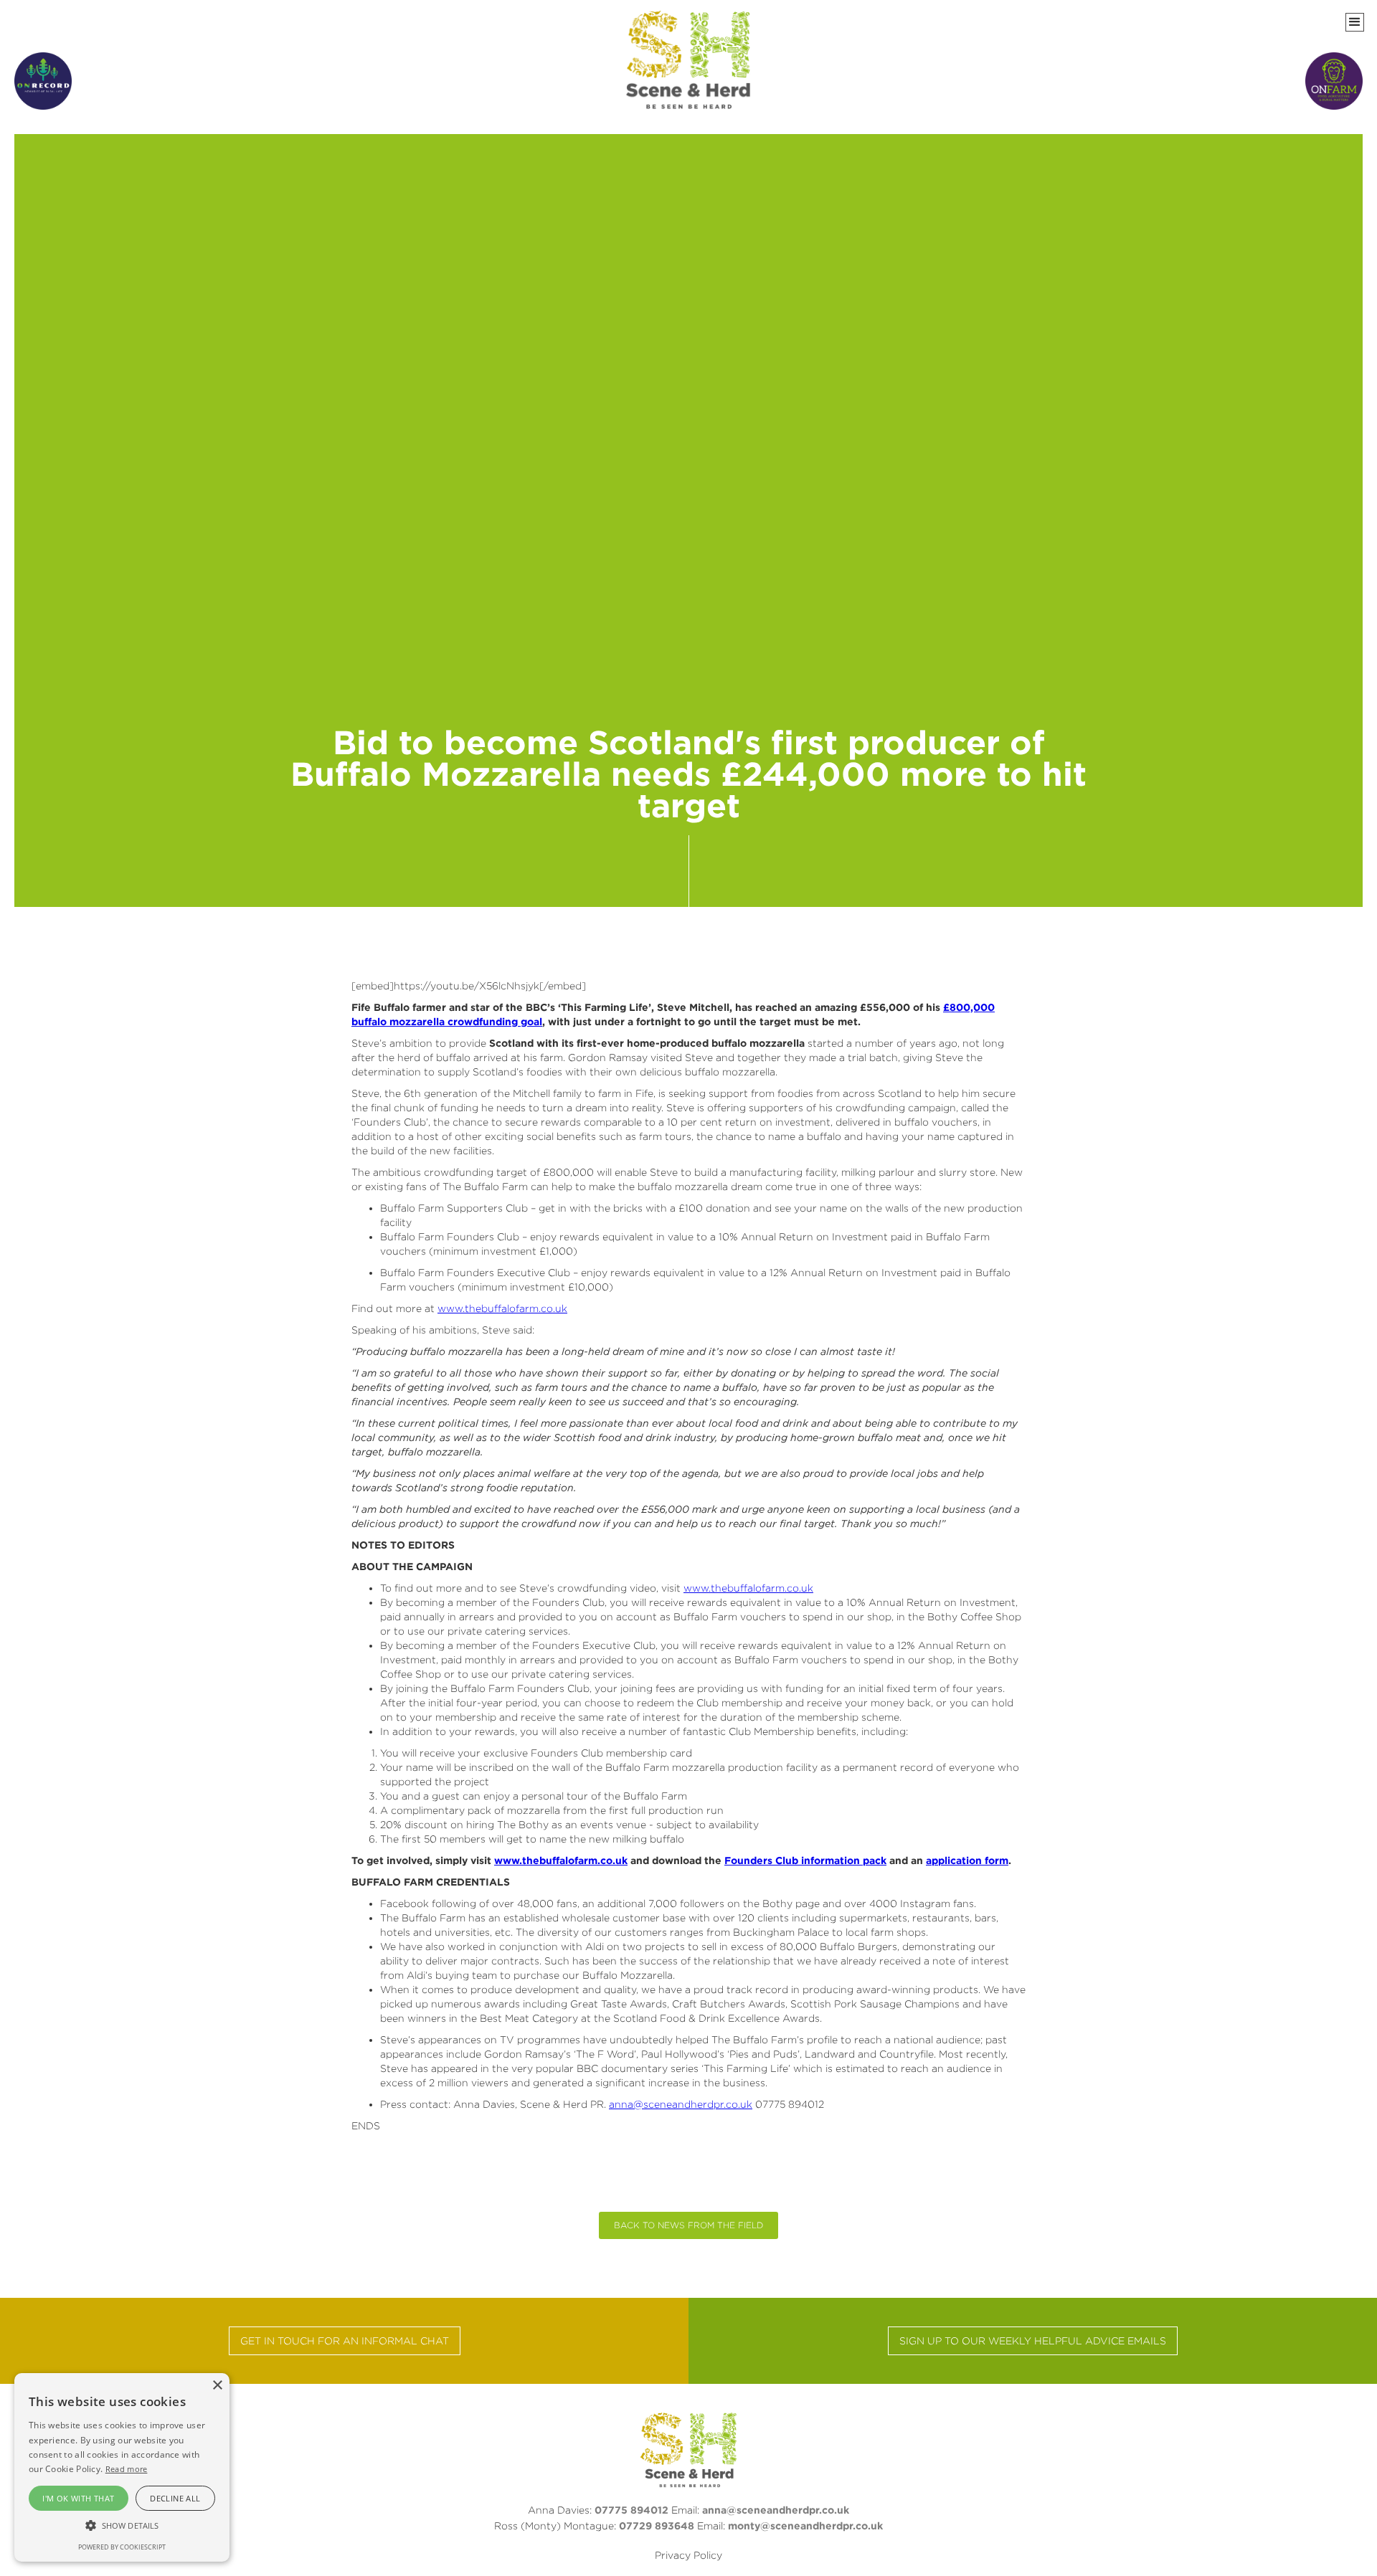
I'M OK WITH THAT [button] (78, 2498)
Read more (127, 2469)
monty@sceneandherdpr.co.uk (805, 2525)
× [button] (217, 2386)
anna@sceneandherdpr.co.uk (681, 2104)
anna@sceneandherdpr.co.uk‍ (776, 2510)
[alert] (122, 2467)
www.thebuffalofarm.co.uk (502, 1308)
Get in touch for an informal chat (345, 2340)
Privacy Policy (688, 2555)
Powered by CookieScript (122, 2547)
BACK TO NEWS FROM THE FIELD (688, 2225)
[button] (1355, 22)
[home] (689, 60)
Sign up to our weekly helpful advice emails (1033, 2340)
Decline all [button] (175, 2498)
